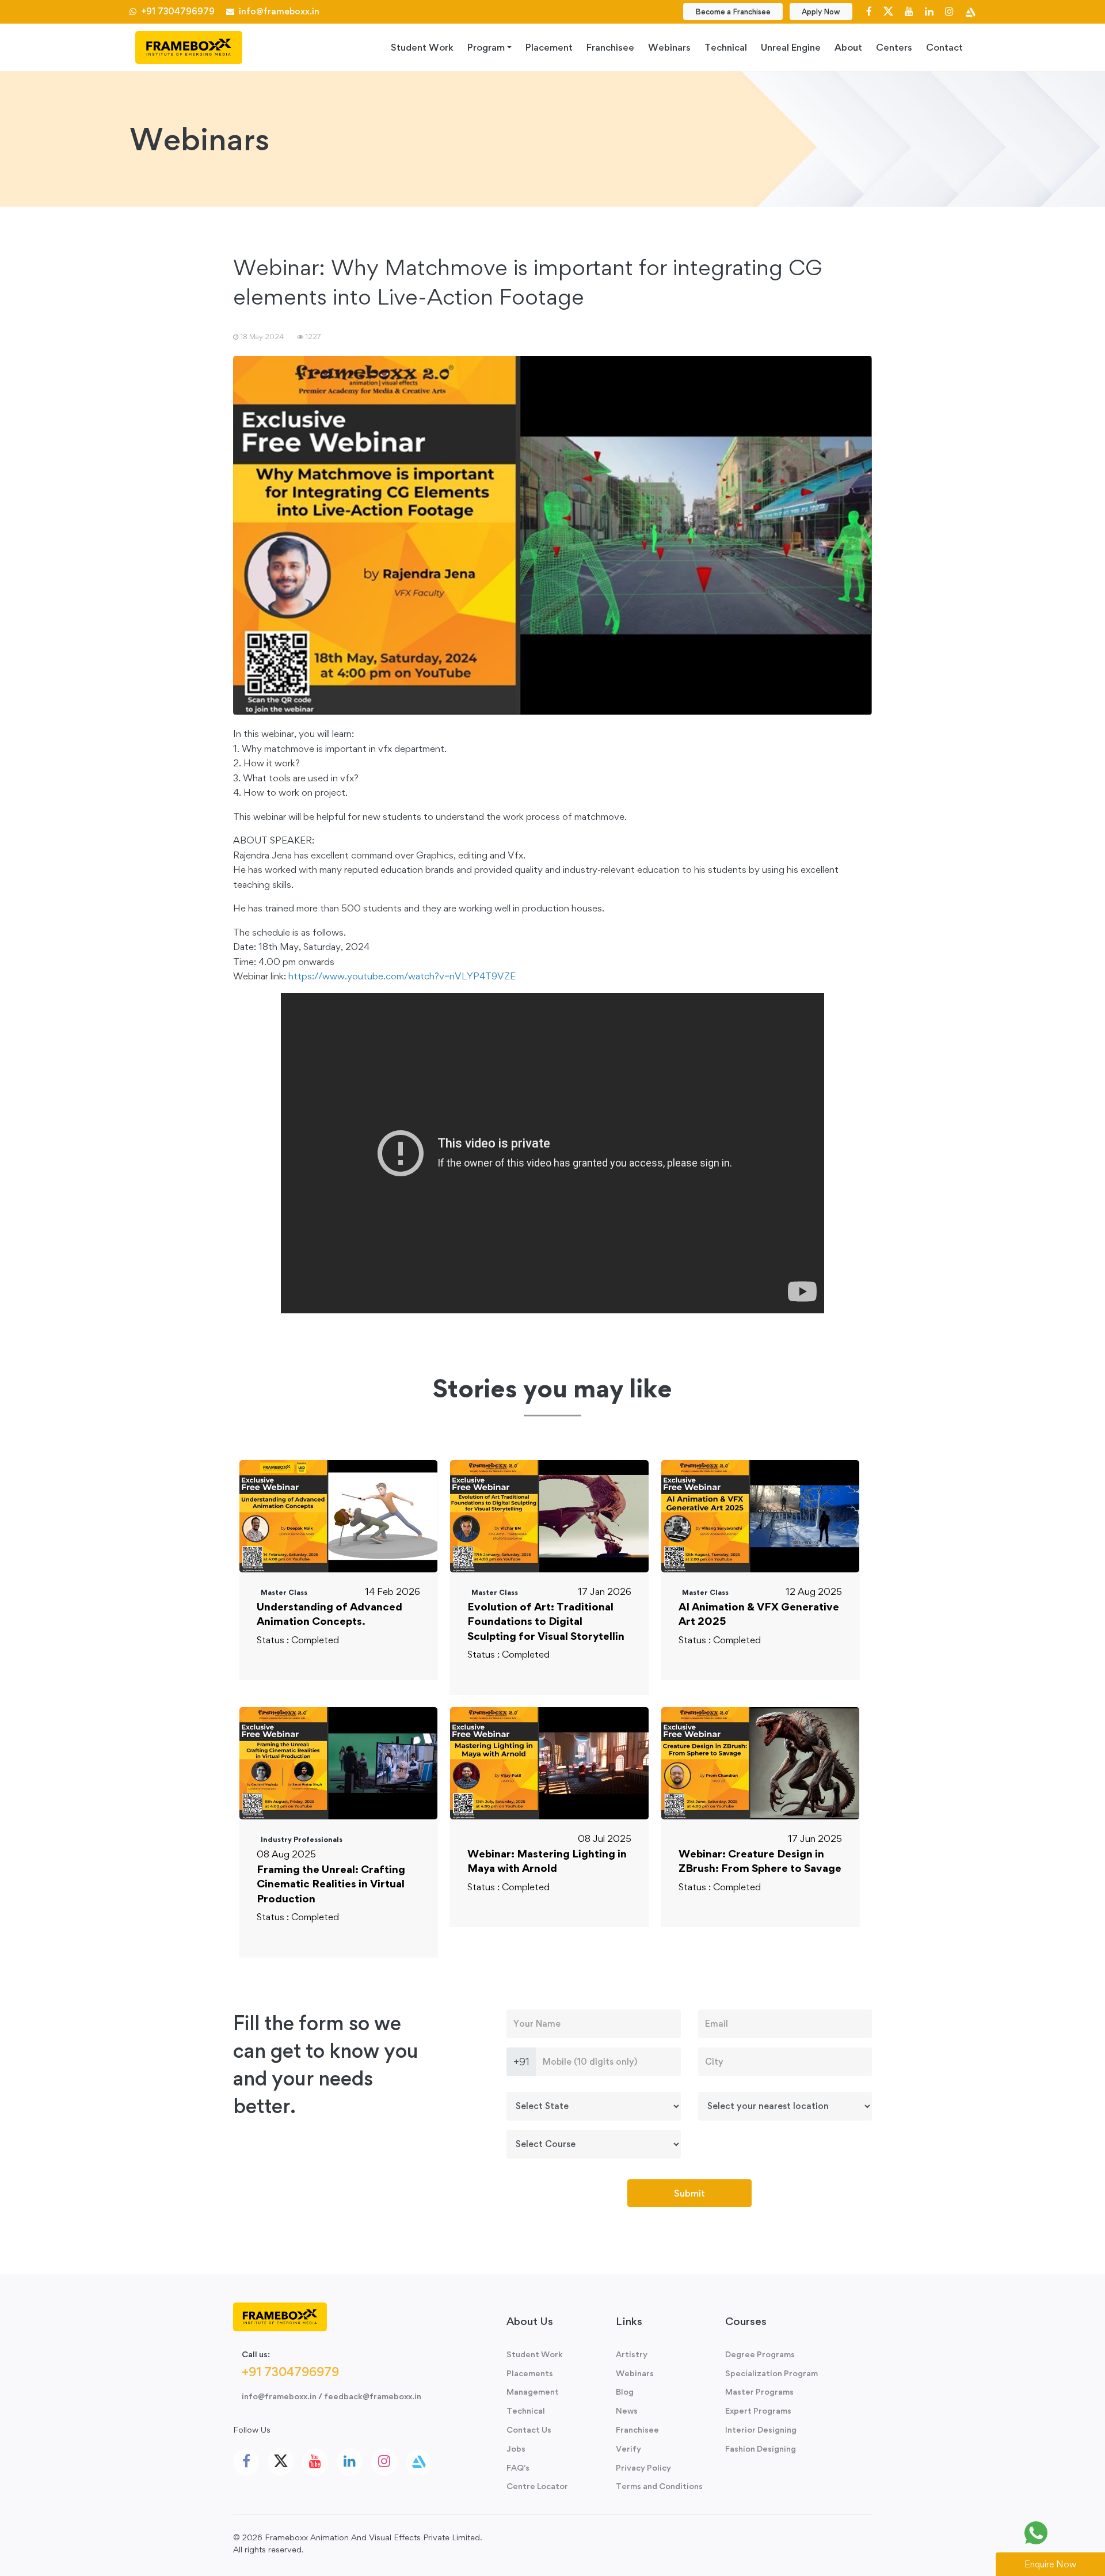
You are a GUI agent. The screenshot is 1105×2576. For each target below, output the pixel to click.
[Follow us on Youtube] (909, 11)
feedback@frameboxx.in (373, 2396)
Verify (628, 2448)
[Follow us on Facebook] (869, 11)
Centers (894, 47)
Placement (549, 47)
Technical (726, 47)
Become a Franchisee (733, 12)
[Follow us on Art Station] (970, 11)
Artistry (632, 2354)
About (848, 47)
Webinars (669, 47)
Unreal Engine (791, 47)
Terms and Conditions (659, 2486)
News (627, 2410)
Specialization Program (771, 2373)
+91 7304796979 (177, 11)
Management (533, 2391)
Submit (689, 2193)
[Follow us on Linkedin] (929, 11)
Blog (625, 2391)
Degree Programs (760, 2354)
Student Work (422, 47)
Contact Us (529, 2429)
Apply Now (821, 12)
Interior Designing (761, 2429)
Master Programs (759, 2391)
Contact (944, 47)
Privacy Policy (643, 2467)
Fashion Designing (761, 2448)
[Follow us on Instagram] (949, 11)
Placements (530, 2373)
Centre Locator (537, 2486)
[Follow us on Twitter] (888, 11)
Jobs (516, 2448)
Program (486, 47)
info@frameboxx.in (277, 11)
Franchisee (610, 47)
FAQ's (518, 2467)
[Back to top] (1070, 2533)
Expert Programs (758, 2410)
